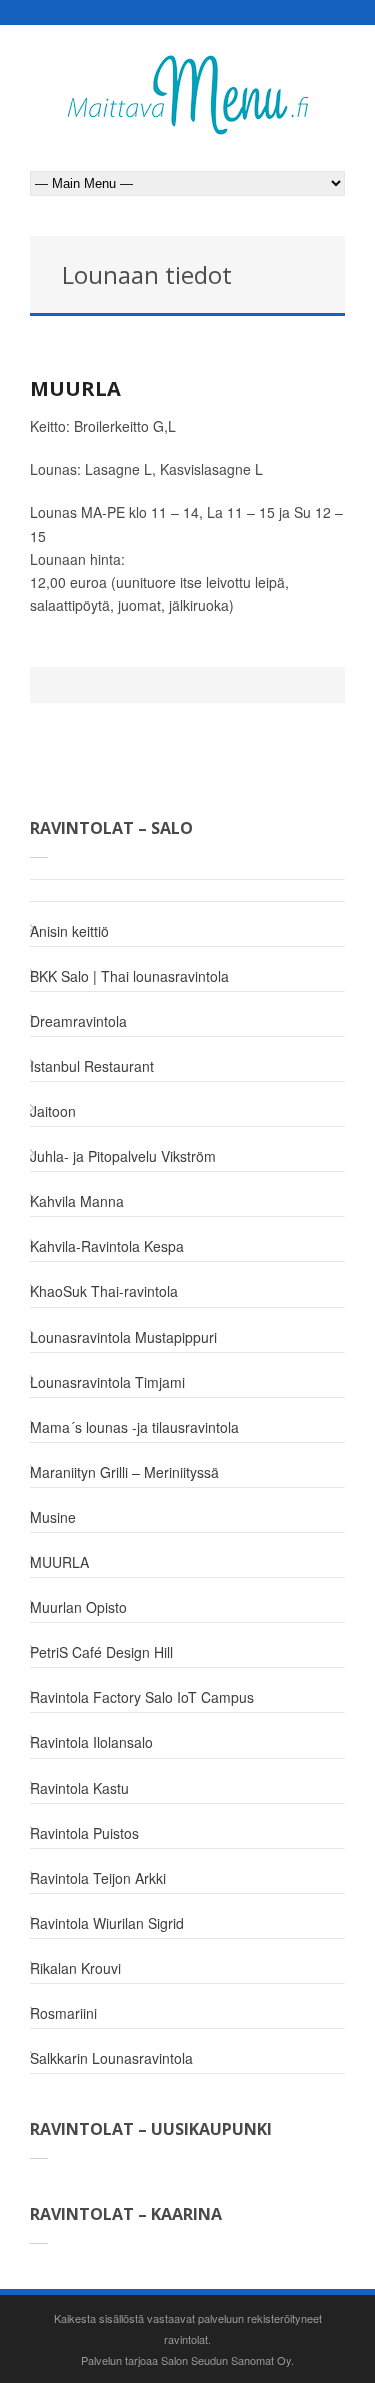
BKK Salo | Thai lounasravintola (129, 976)
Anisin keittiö (69, 931)
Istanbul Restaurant (92, 1066)
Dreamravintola (78, 1021)
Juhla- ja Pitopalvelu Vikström (123, 1156)
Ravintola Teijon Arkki (98, 1878)
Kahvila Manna (77, 1201)
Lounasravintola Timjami (107, 1382)
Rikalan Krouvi (75, 1968)
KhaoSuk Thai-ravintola (104, 1291)
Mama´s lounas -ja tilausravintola (134, 1427)
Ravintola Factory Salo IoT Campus (142, 1697)
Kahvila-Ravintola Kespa (107, 1246)
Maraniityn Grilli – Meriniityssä (124, 1472)
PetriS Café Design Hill (101, 1652)
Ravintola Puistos (84, 1833)
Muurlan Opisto (78, 1607)
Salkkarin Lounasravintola (111, 2058)
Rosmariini (63, 2013)
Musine (53, 1517)
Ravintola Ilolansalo (91, 1742)
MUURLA (75, 388)
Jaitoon (53, 1111)
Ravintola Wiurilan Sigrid (107, 1923)
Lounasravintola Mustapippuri (123, 1337)
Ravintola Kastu (79, 1788)
